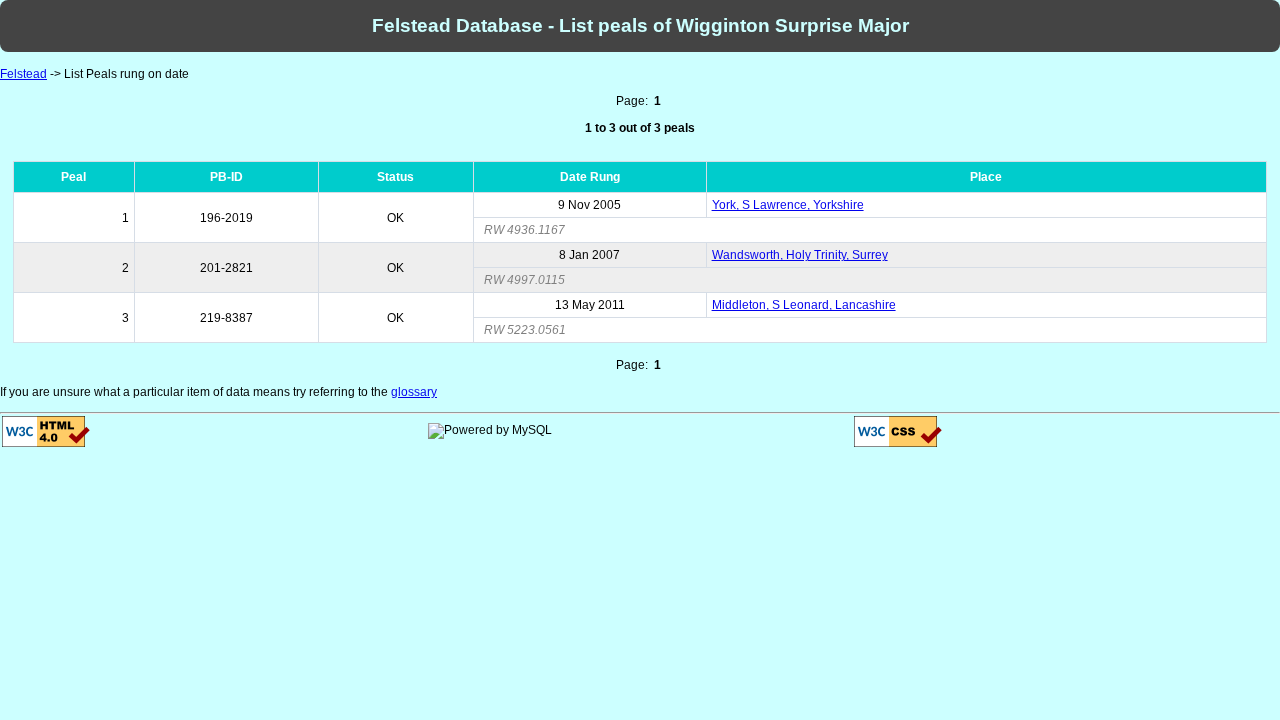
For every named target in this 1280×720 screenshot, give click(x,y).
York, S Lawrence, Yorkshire (788, 205)
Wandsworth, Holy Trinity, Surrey (800, 255)
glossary (414, 392)
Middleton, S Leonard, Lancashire (804, 305)
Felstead (23, 74)
